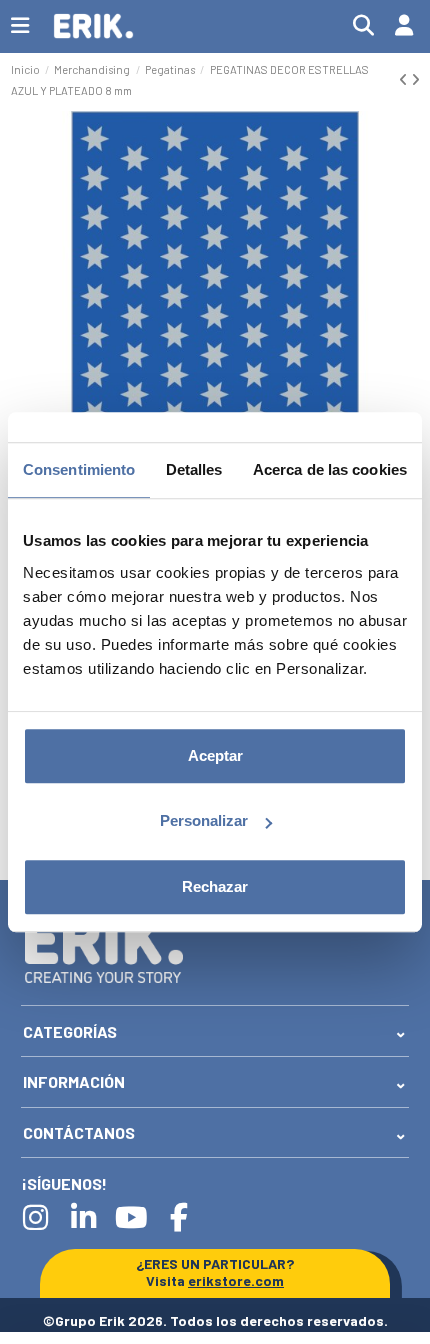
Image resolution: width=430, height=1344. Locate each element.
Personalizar (204, 820)
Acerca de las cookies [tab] (330, 469)
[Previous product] (405, 79)
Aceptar (215, 755)
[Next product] (415, 79)
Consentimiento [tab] (79, 469)
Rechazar (215, 886)
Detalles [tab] (194, 469)
